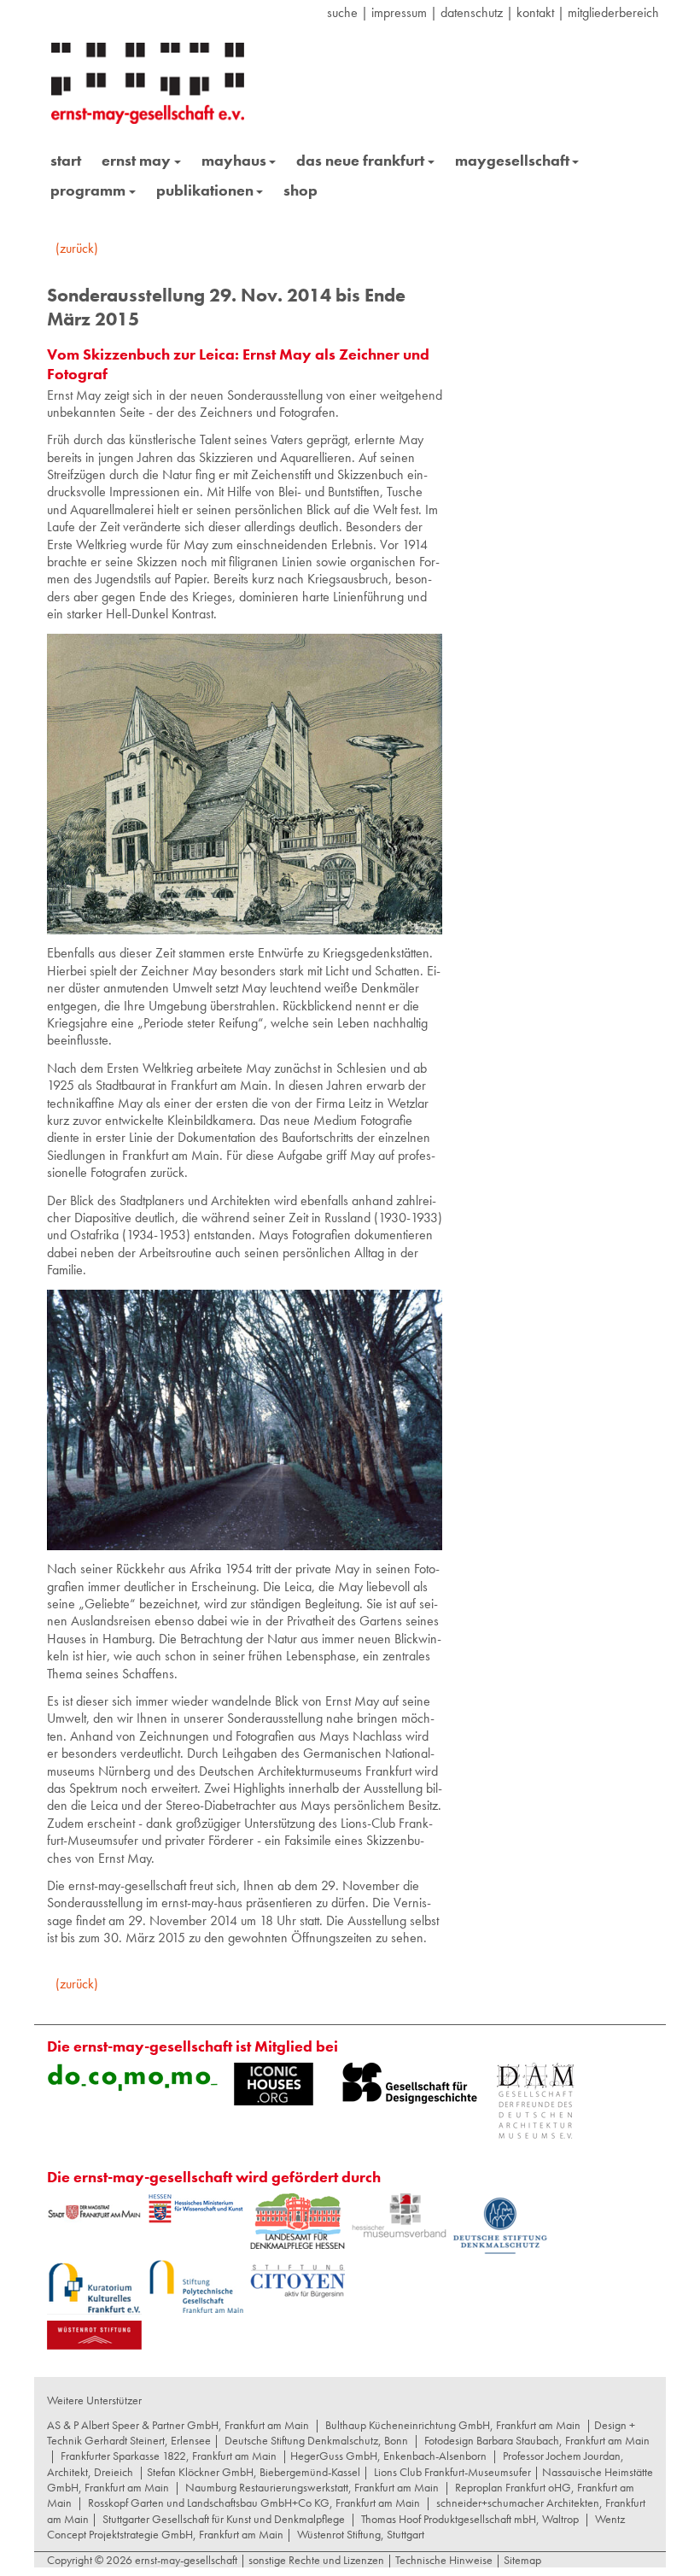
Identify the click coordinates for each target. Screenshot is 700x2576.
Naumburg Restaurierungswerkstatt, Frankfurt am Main (312, 2487)
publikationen (205, 190)
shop (300, 190)
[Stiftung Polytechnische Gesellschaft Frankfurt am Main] (196, 2286)
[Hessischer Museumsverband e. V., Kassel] (399, 2216)
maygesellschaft (512, 160)
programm (88, 190)
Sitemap (521, 2560)
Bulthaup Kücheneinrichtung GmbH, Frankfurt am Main (453, 2425)
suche (342, 12)
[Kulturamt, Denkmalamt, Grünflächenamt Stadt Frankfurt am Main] (94, 2212)
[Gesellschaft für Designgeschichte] (410, 2083)
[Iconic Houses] (274, 2084)
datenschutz (472, 12)
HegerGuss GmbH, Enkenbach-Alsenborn (388, 2456)
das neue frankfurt (360, 160)
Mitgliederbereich (613, 12)
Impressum (399, 12)
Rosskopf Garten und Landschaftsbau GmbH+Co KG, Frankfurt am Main (254, 2503)
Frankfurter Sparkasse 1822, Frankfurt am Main (169, 2456)
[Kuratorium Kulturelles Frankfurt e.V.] (94, 2287)
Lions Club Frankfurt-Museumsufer (452, 2472)
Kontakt (535, 12)
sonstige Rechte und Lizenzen (316, 2560)
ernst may (136, 160)
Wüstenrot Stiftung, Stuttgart (361, 2534)
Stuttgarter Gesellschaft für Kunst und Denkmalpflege (224, 2519)
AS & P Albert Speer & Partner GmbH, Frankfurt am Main (178, 2425)
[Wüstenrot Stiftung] (94, 2335)
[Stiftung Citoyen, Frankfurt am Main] (297, 2279)
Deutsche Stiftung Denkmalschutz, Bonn (316, 2440)
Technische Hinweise (444, 2560)
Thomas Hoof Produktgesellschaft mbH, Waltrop (470, 2519)
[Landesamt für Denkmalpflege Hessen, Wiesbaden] (297, 2221)
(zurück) (77, 248)
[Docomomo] (132, 2077)
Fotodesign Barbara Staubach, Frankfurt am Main (537, 2440)
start (66, 160)
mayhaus (234, 160)
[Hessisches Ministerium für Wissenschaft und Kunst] (196, 2209)
